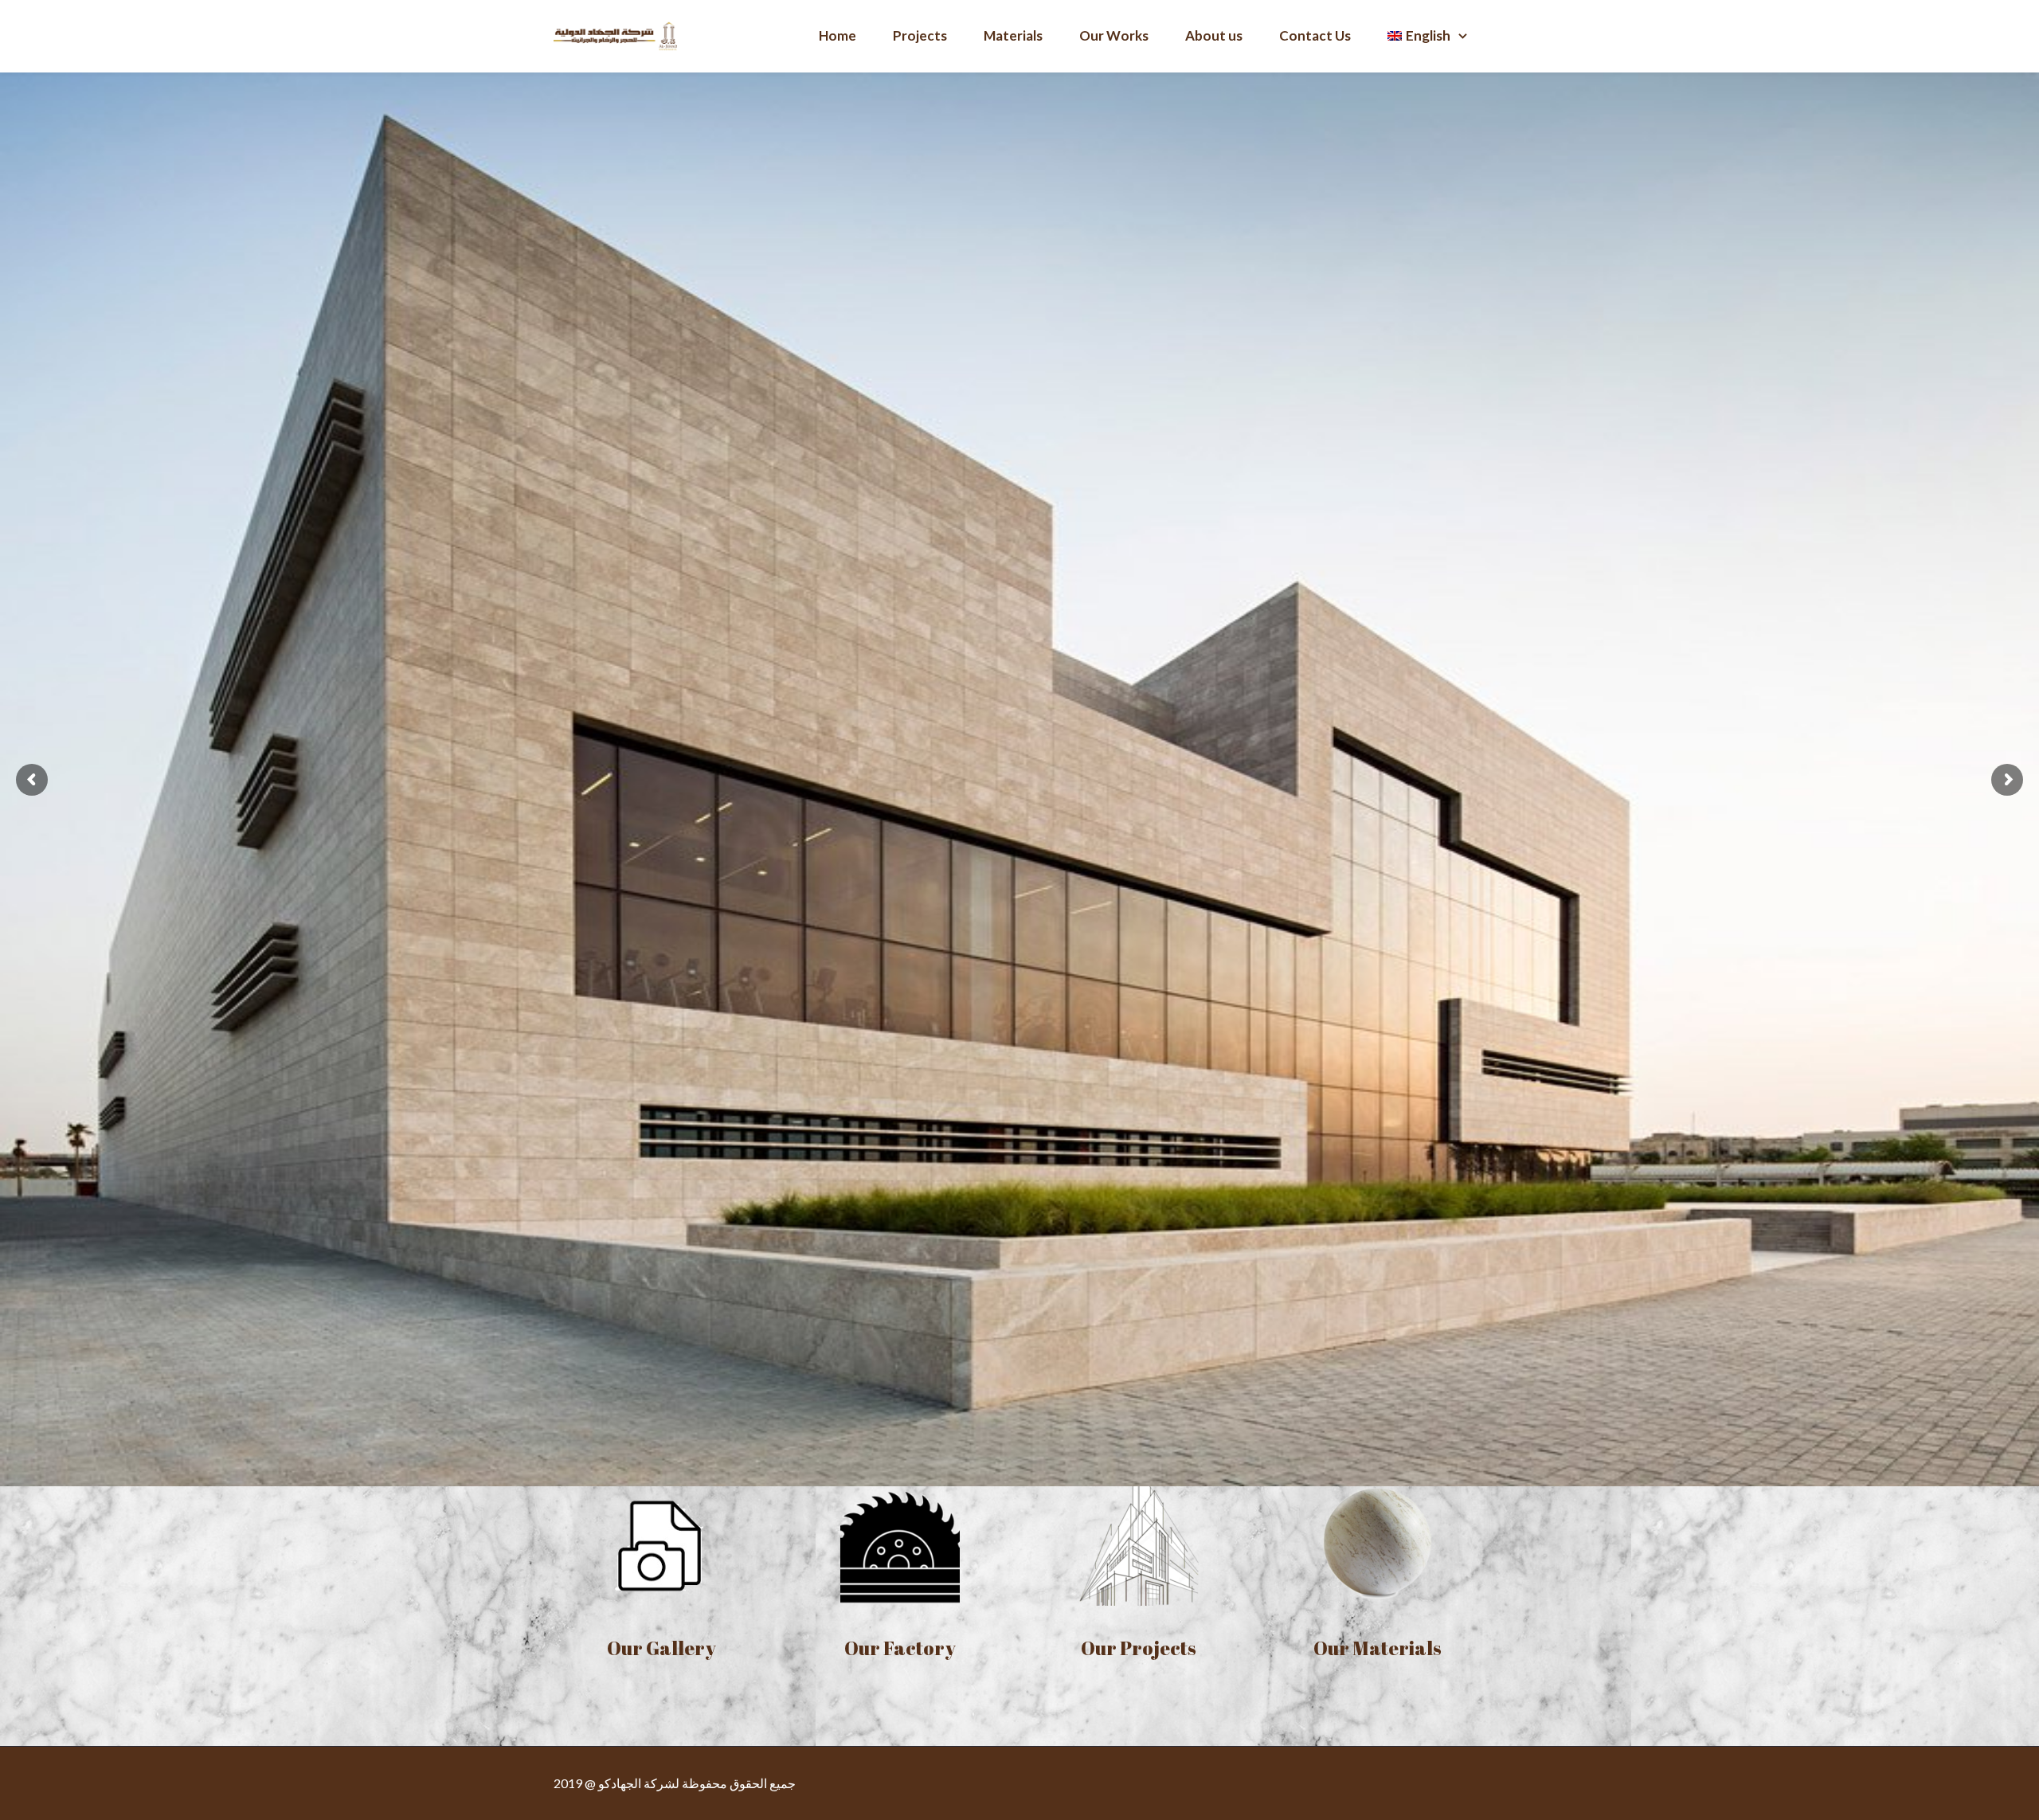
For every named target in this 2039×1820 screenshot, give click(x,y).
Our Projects (1139, 1648)
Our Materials (1378, 1648)
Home (838, 35)
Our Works (1114, 35)
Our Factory (900, 1648)
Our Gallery (661, 1648)
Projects (920, 35)
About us (1214, 35)
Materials (1013, 35)
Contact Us (1315, 35)
